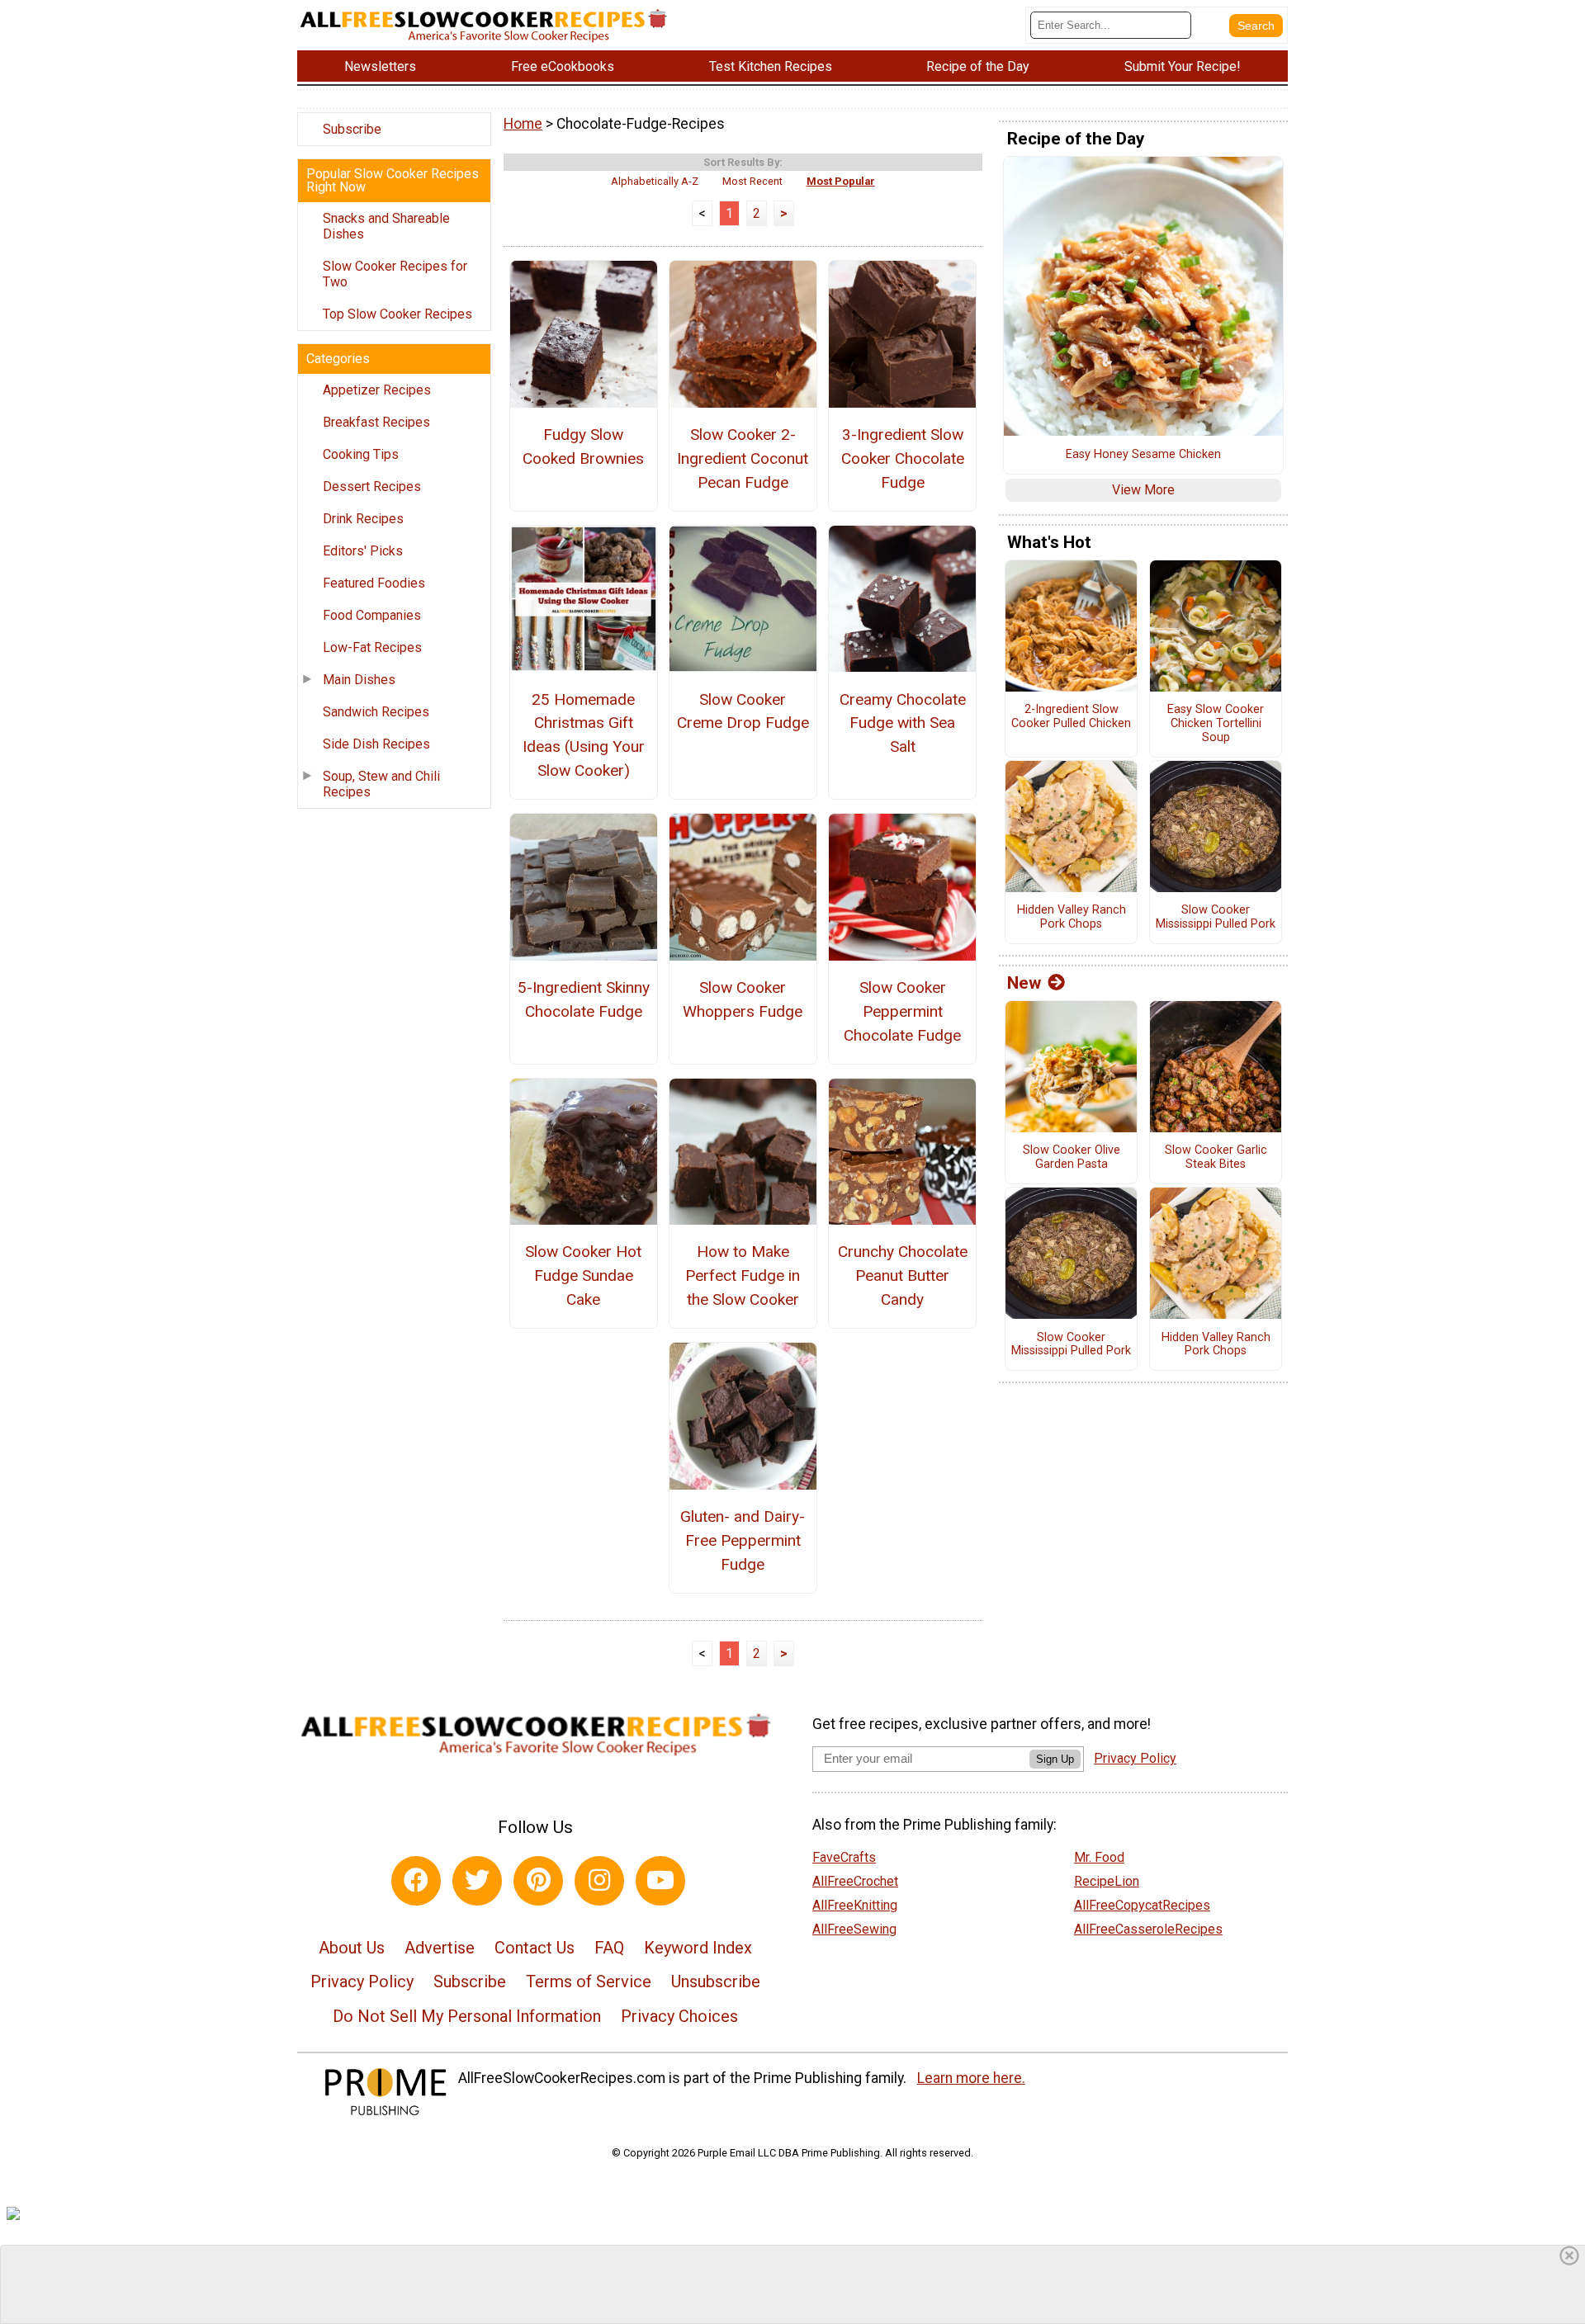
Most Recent (752, 181)
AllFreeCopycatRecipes (1142, 1905)
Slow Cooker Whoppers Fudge (743, 999)
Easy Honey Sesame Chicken (1143, 455)
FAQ (609, 1948)
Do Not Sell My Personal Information (467, 2016)
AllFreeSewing (854, 1929)
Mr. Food (1099, 1857)
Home (523, 124)
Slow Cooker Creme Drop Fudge (743, 711)
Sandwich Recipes (376, 712)
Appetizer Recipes (377, 390)
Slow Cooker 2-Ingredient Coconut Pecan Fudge (743, 458)
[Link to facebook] (416, 1881)
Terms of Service (589, 1982)
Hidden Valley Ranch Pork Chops (1072, 917)
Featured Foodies (374, 583)
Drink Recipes (363, 519)
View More (1143, 490)
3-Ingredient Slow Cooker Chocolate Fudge (903, 458)
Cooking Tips (361, 454)
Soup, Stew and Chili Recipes (381, 784)
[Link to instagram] (599, 1881)
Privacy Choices (679, 2016)
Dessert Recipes (372, 487)
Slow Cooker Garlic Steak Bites (1216, 1157)
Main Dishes (359, 680)
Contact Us (535, 1948)
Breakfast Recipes (376, 422)
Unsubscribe (716, 1982)
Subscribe (352, 129)
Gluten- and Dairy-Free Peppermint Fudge (743, 1540)
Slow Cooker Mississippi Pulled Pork (1216, 917)
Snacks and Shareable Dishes (386, 226)
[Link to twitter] (477, 1881)
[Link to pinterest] (538, 1881)
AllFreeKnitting (855, 1905)
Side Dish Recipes (376, 744)
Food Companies (372, 615)
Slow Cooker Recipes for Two (395, 274)
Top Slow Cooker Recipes (397, 314)
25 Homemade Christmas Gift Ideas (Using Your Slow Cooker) (584, 735)
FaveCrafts (844, 1857)
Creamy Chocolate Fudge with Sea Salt (903, 723)
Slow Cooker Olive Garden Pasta (1072, 1157)
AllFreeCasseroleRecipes (1148, 1929)
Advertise (440, 1948)
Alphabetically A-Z (655, 181)
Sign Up (1055, 1759)
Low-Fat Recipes (372, 647)
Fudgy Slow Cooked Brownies (583, 446)
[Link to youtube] (660, 1881)
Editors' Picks (363, 551)
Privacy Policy (362, 1982)
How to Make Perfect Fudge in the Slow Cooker (743, 1275)
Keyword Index (698, 1948)
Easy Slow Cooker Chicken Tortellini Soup (1216, 723)
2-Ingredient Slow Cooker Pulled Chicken (1071, 717)
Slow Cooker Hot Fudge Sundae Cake (583, 1275)
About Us (352, 1948)
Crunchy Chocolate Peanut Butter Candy (903, 1275)
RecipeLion (1107, 1881)
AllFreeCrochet (855, 1881)
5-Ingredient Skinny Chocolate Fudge (584, 999)
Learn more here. (971, 2078)
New (1024, 983)
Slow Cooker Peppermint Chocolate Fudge (902, 1011)
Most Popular (841, 181)
